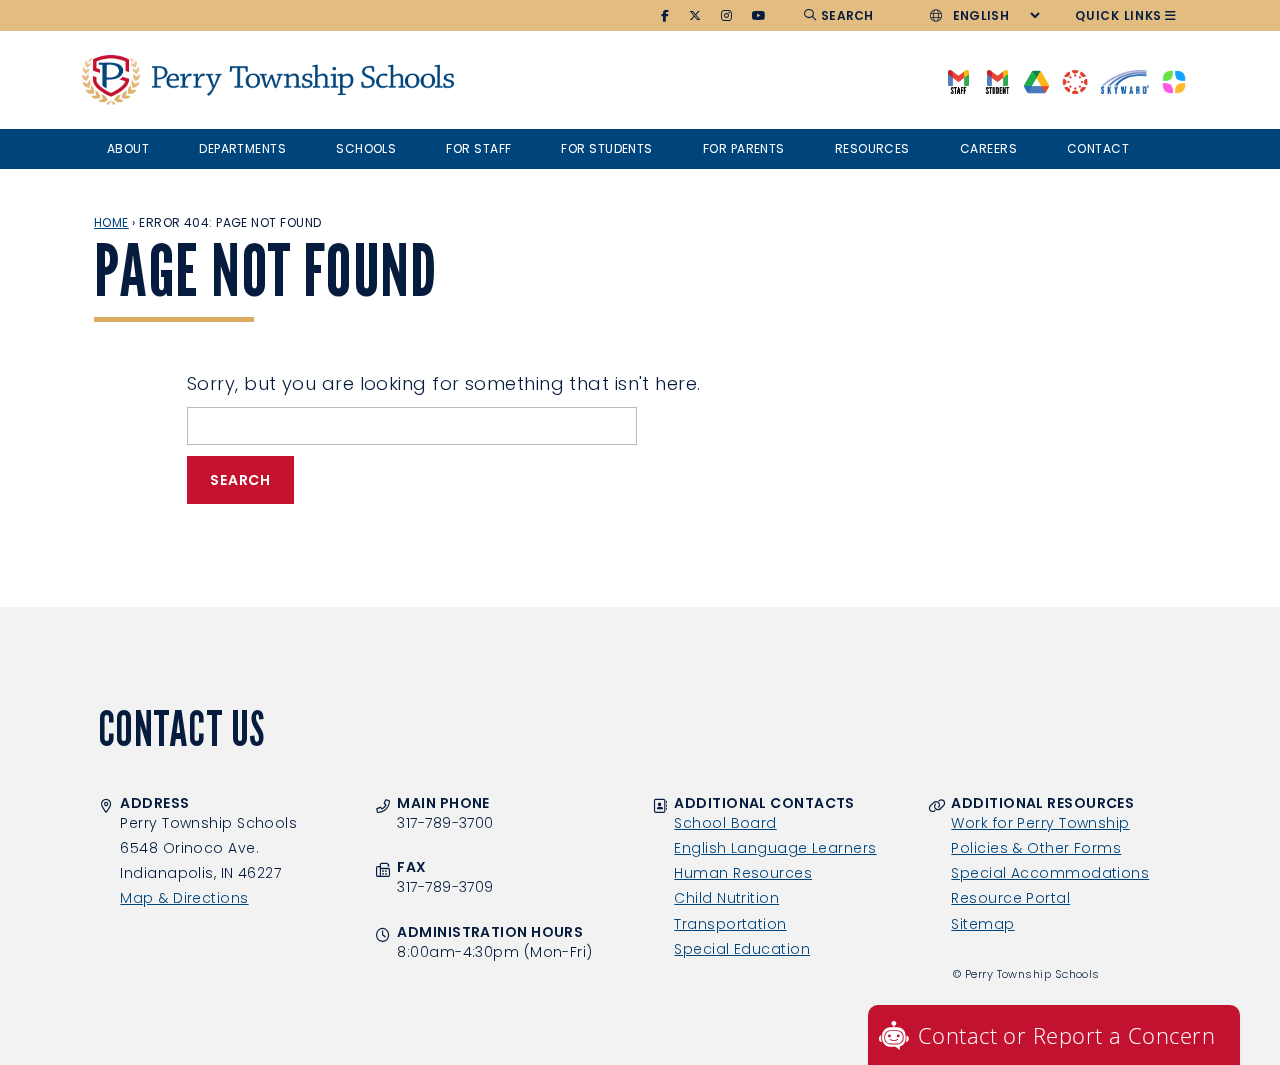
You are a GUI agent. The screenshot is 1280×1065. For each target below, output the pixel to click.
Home (111, 222)
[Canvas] (1074, 80)
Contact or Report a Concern (1066, 1035)
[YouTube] (759, 16)
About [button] (128, 148)
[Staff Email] (958, 80)
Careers (988, 148)
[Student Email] (997, 80)
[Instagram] (727, 16)
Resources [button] (872, 148)
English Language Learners (775, 848)
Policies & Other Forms (1036, 848)
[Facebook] (665, 16)
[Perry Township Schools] (111, 80)
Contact (1098, 148)
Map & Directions (184, 898)
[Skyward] (1125, 80)
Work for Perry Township (1040, 823)
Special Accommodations (1050, 873)
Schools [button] (366, 148)
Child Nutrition (726, 898)
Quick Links (1118, 15)
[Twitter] (695, 16)
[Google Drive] (1036, 80)
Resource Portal (1010, 898)
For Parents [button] (744, 148)
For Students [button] (606, 148)
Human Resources (743, 873)
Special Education (742, 949)
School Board (725, 823)
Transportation (730, 924)
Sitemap (982, 924)
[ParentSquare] (1174, 80)
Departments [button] (242, 148)
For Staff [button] (478, 148)
